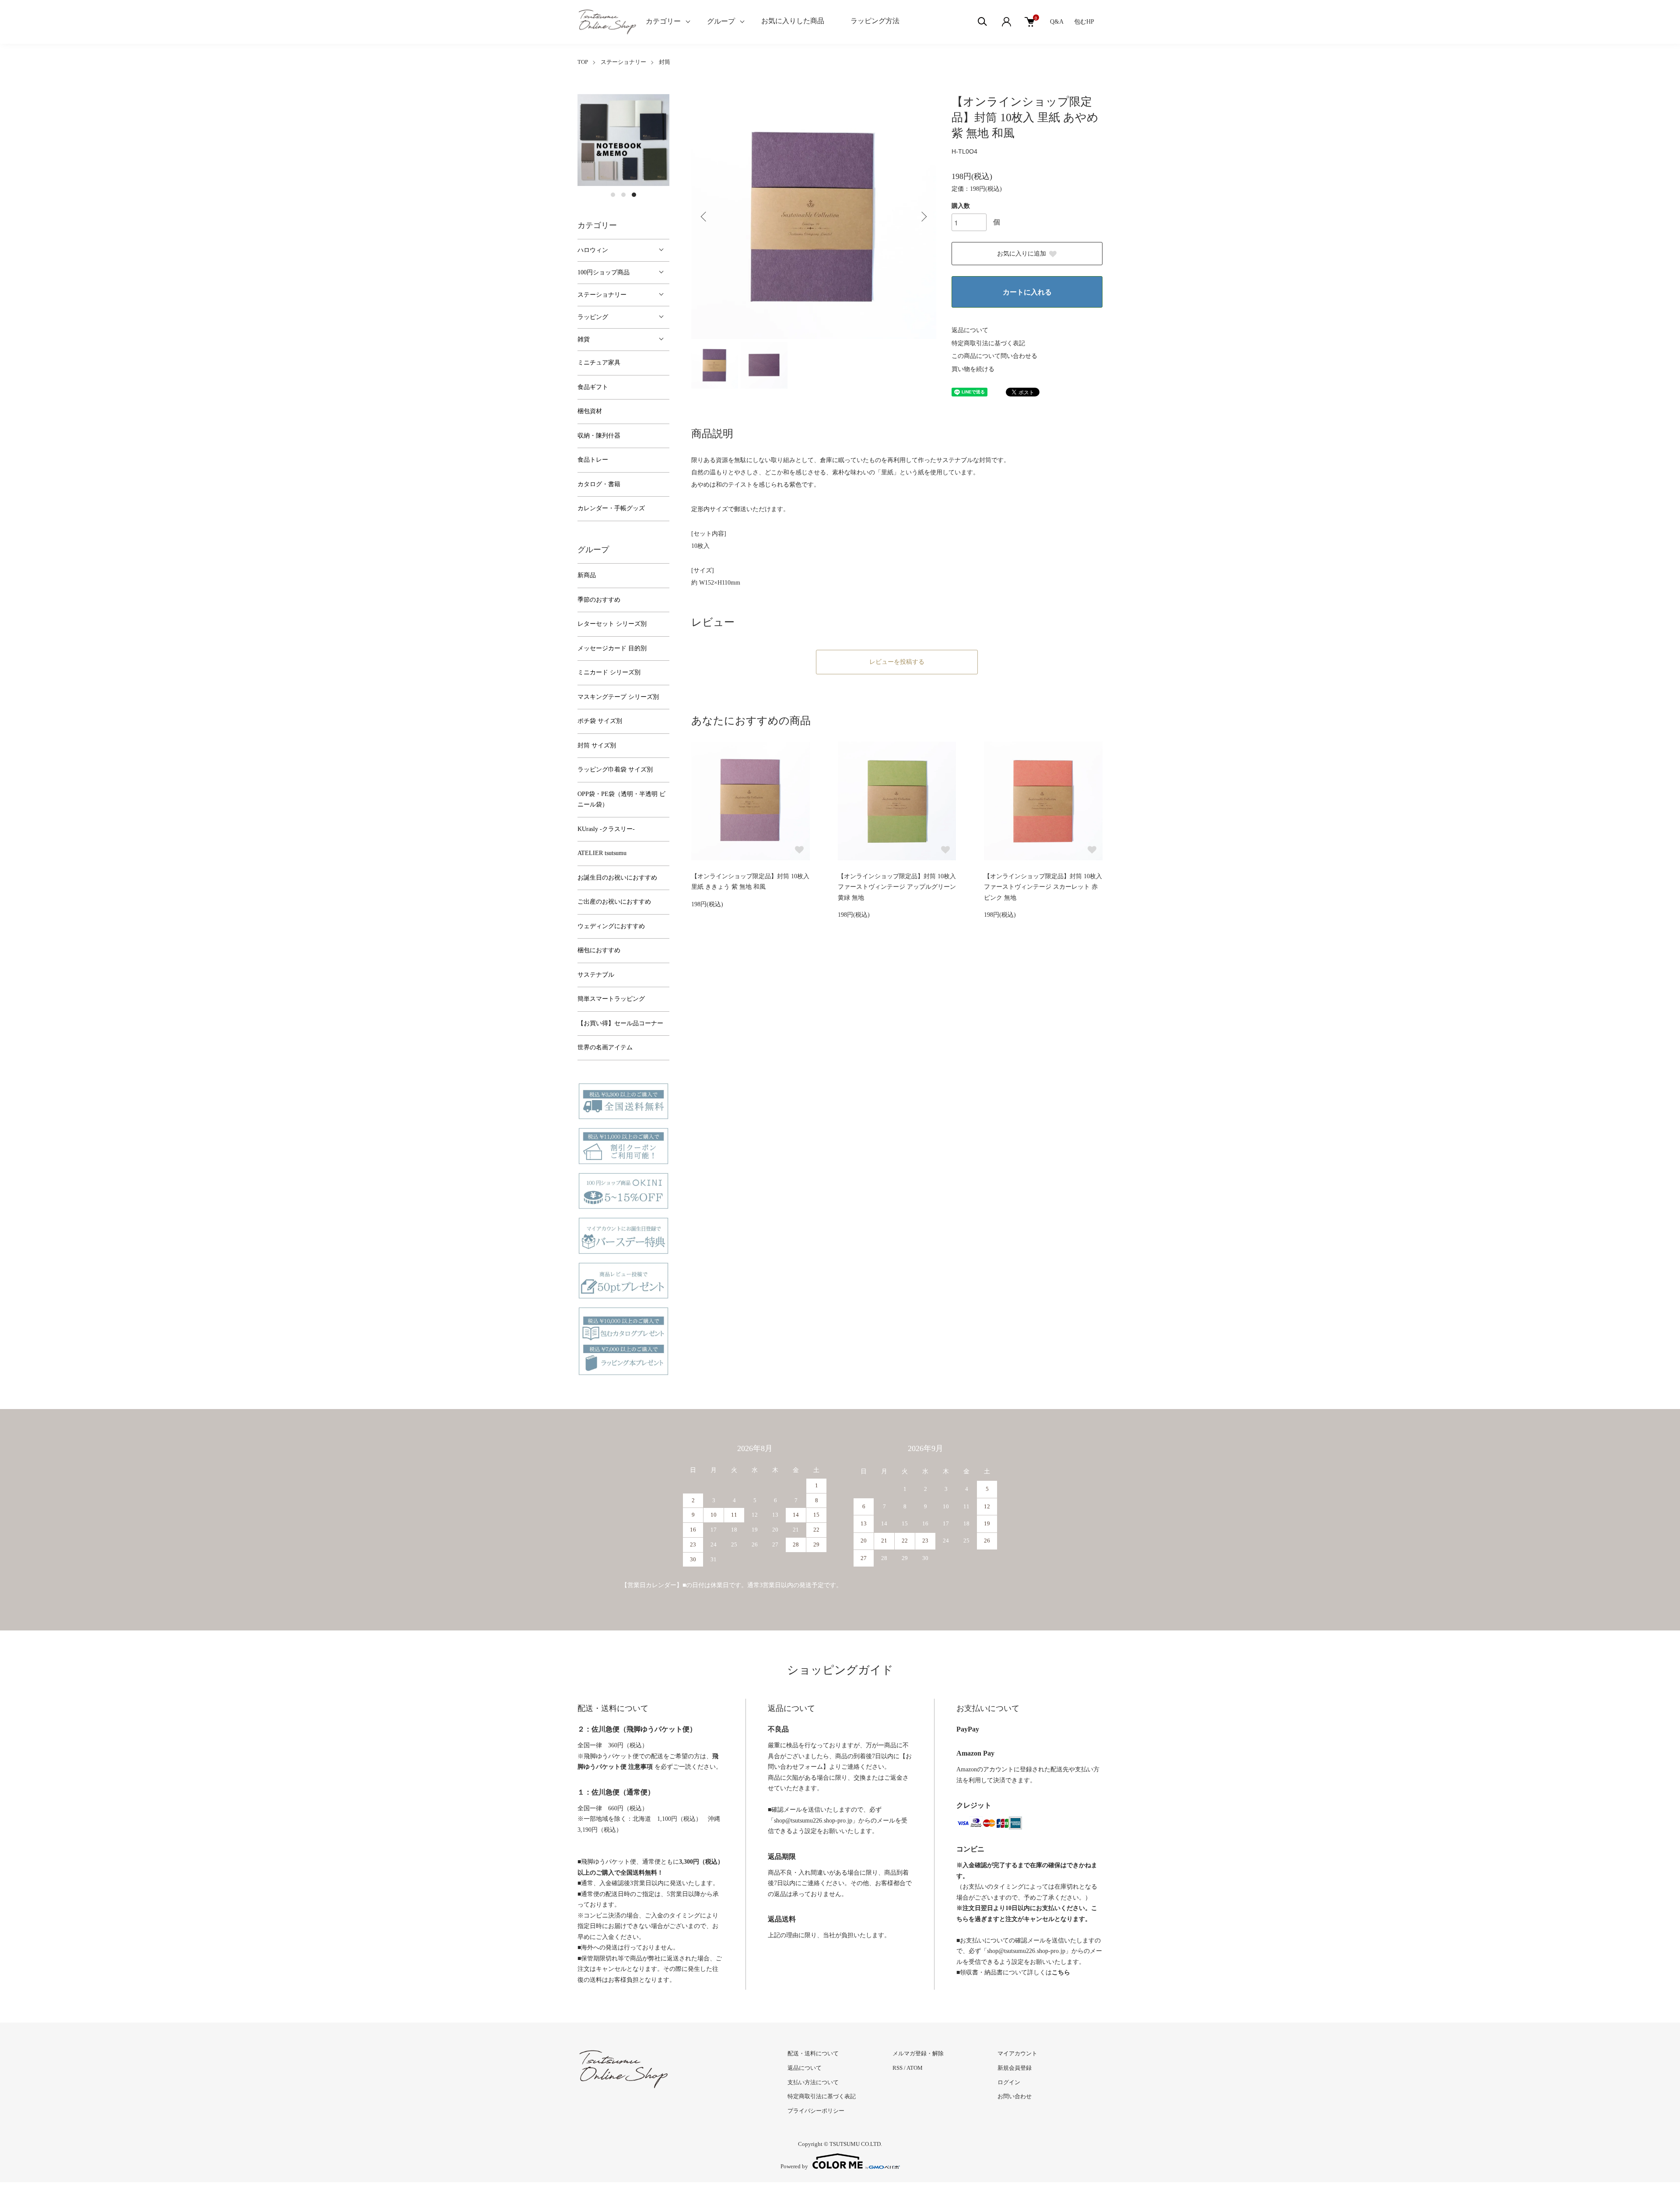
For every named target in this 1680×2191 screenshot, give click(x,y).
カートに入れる (1027, 292)
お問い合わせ (1015, 2096)
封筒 (665, 62)
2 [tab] (623, 195)
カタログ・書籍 (599, 484)
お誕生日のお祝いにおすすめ (617, 878)
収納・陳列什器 (599, 436)
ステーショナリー (623, 62)
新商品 (587, 575)
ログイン (1009, 2082)
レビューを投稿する (897, 662)
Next (923, 217)
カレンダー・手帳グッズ (611, 508)
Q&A (1057, 22)
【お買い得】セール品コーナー (620, 1023)
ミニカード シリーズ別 (609, 672)
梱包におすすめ (599, 950)
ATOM (915, 2068)
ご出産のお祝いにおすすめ (614, 902)
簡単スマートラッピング (611, 999)
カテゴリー (663, 21)
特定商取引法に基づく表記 (988, 343)
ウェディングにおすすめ (611, 926)
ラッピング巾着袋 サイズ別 (615, 769)
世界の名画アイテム (605, 1047)
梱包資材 (590, 411)
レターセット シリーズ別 (612, 624)
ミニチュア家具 (599, 363)
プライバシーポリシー (816, 2111)
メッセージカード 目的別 (612, 648)
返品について (970, 330)
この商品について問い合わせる (994, 356)
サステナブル (596, 975)
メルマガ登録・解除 (918, 2053)
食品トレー (593, 460)
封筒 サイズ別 (597, 745)
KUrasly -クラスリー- (606, 829)
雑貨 (584, 339)
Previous (704, 217)
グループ (721, 21)
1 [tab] (613, 195)
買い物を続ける (973, 369)
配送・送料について (813, 2053)
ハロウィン (593, 250)
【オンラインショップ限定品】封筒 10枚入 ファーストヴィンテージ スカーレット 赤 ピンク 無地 (1043, 887)
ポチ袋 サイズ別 (600, 721)
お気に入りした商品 (793, 21)
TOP (583, 62)
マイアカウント (1017, 2053)
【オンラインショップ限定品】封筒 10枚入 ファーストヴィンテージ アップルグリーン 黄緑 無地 (897, 887)
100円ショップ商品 (604, 272)
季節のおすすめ (599, 600)
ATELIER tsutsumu (602, 853)
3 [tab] (634, 195)
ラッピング (593, 317)
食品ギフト (593, 387)
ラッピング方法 (875, 21)
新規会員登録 (1015, 2068)
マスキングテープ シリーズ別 (618, 697)
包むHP (1084, 22)
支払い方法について (813, 2082)
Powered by (794, 2166)
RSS (898, 2068)
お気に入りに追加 (1022, 254)
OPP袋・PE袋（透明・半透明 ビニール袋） (621, 799)
